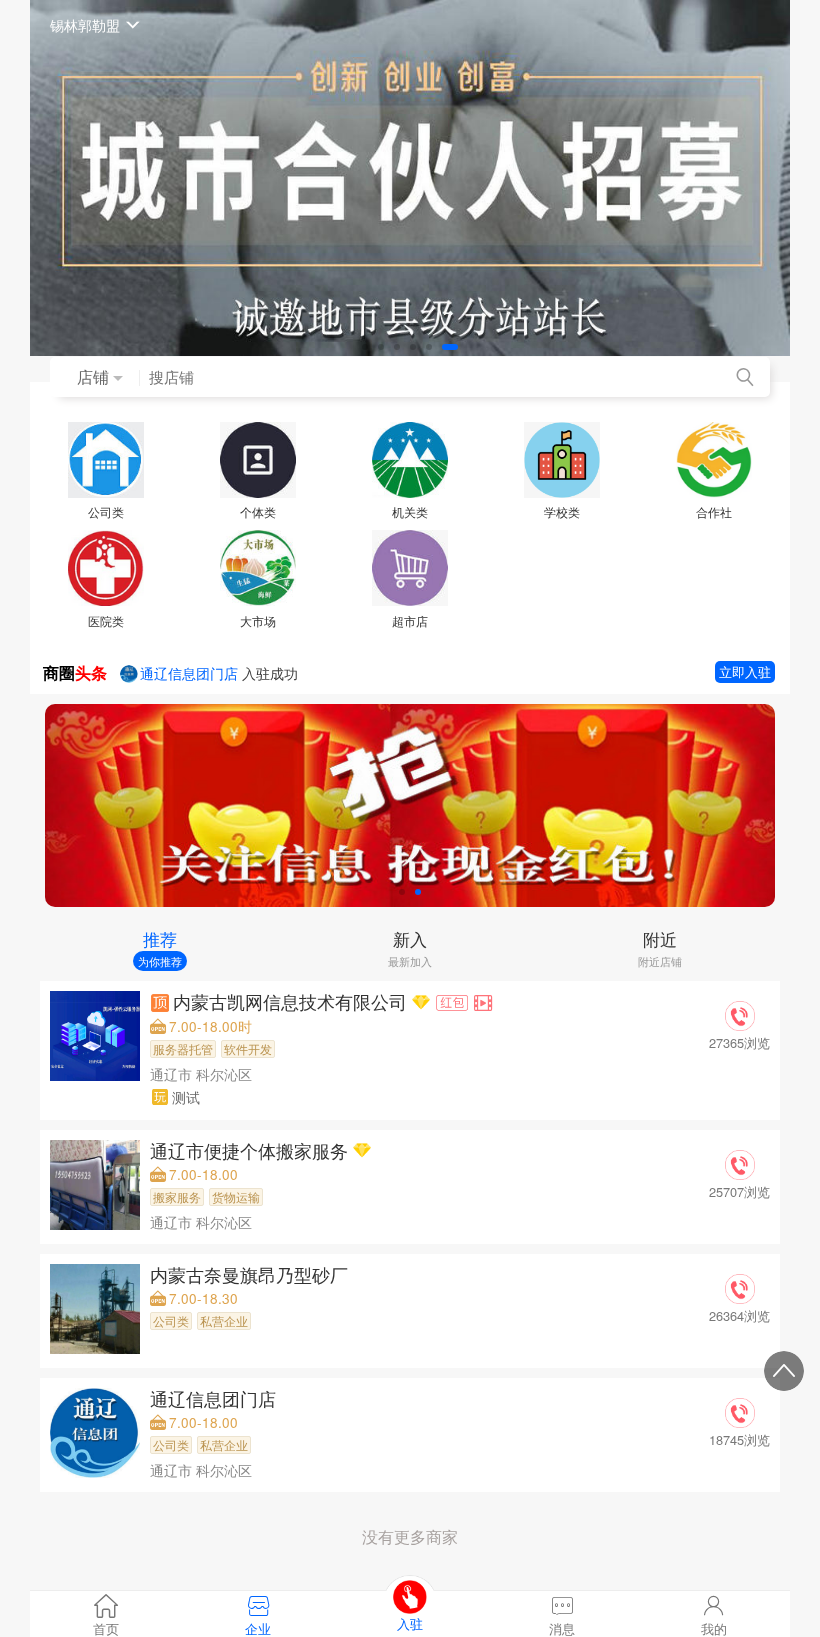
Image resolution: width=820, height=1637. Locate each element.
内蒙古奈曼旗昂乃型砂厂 (251, 1274)
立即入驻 (745, 671)
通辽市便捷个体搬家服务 (251, 1150)
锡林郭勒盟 (85, 24)
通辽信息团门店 (215, 1398)
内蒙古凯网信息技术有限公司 (292, 1001)
